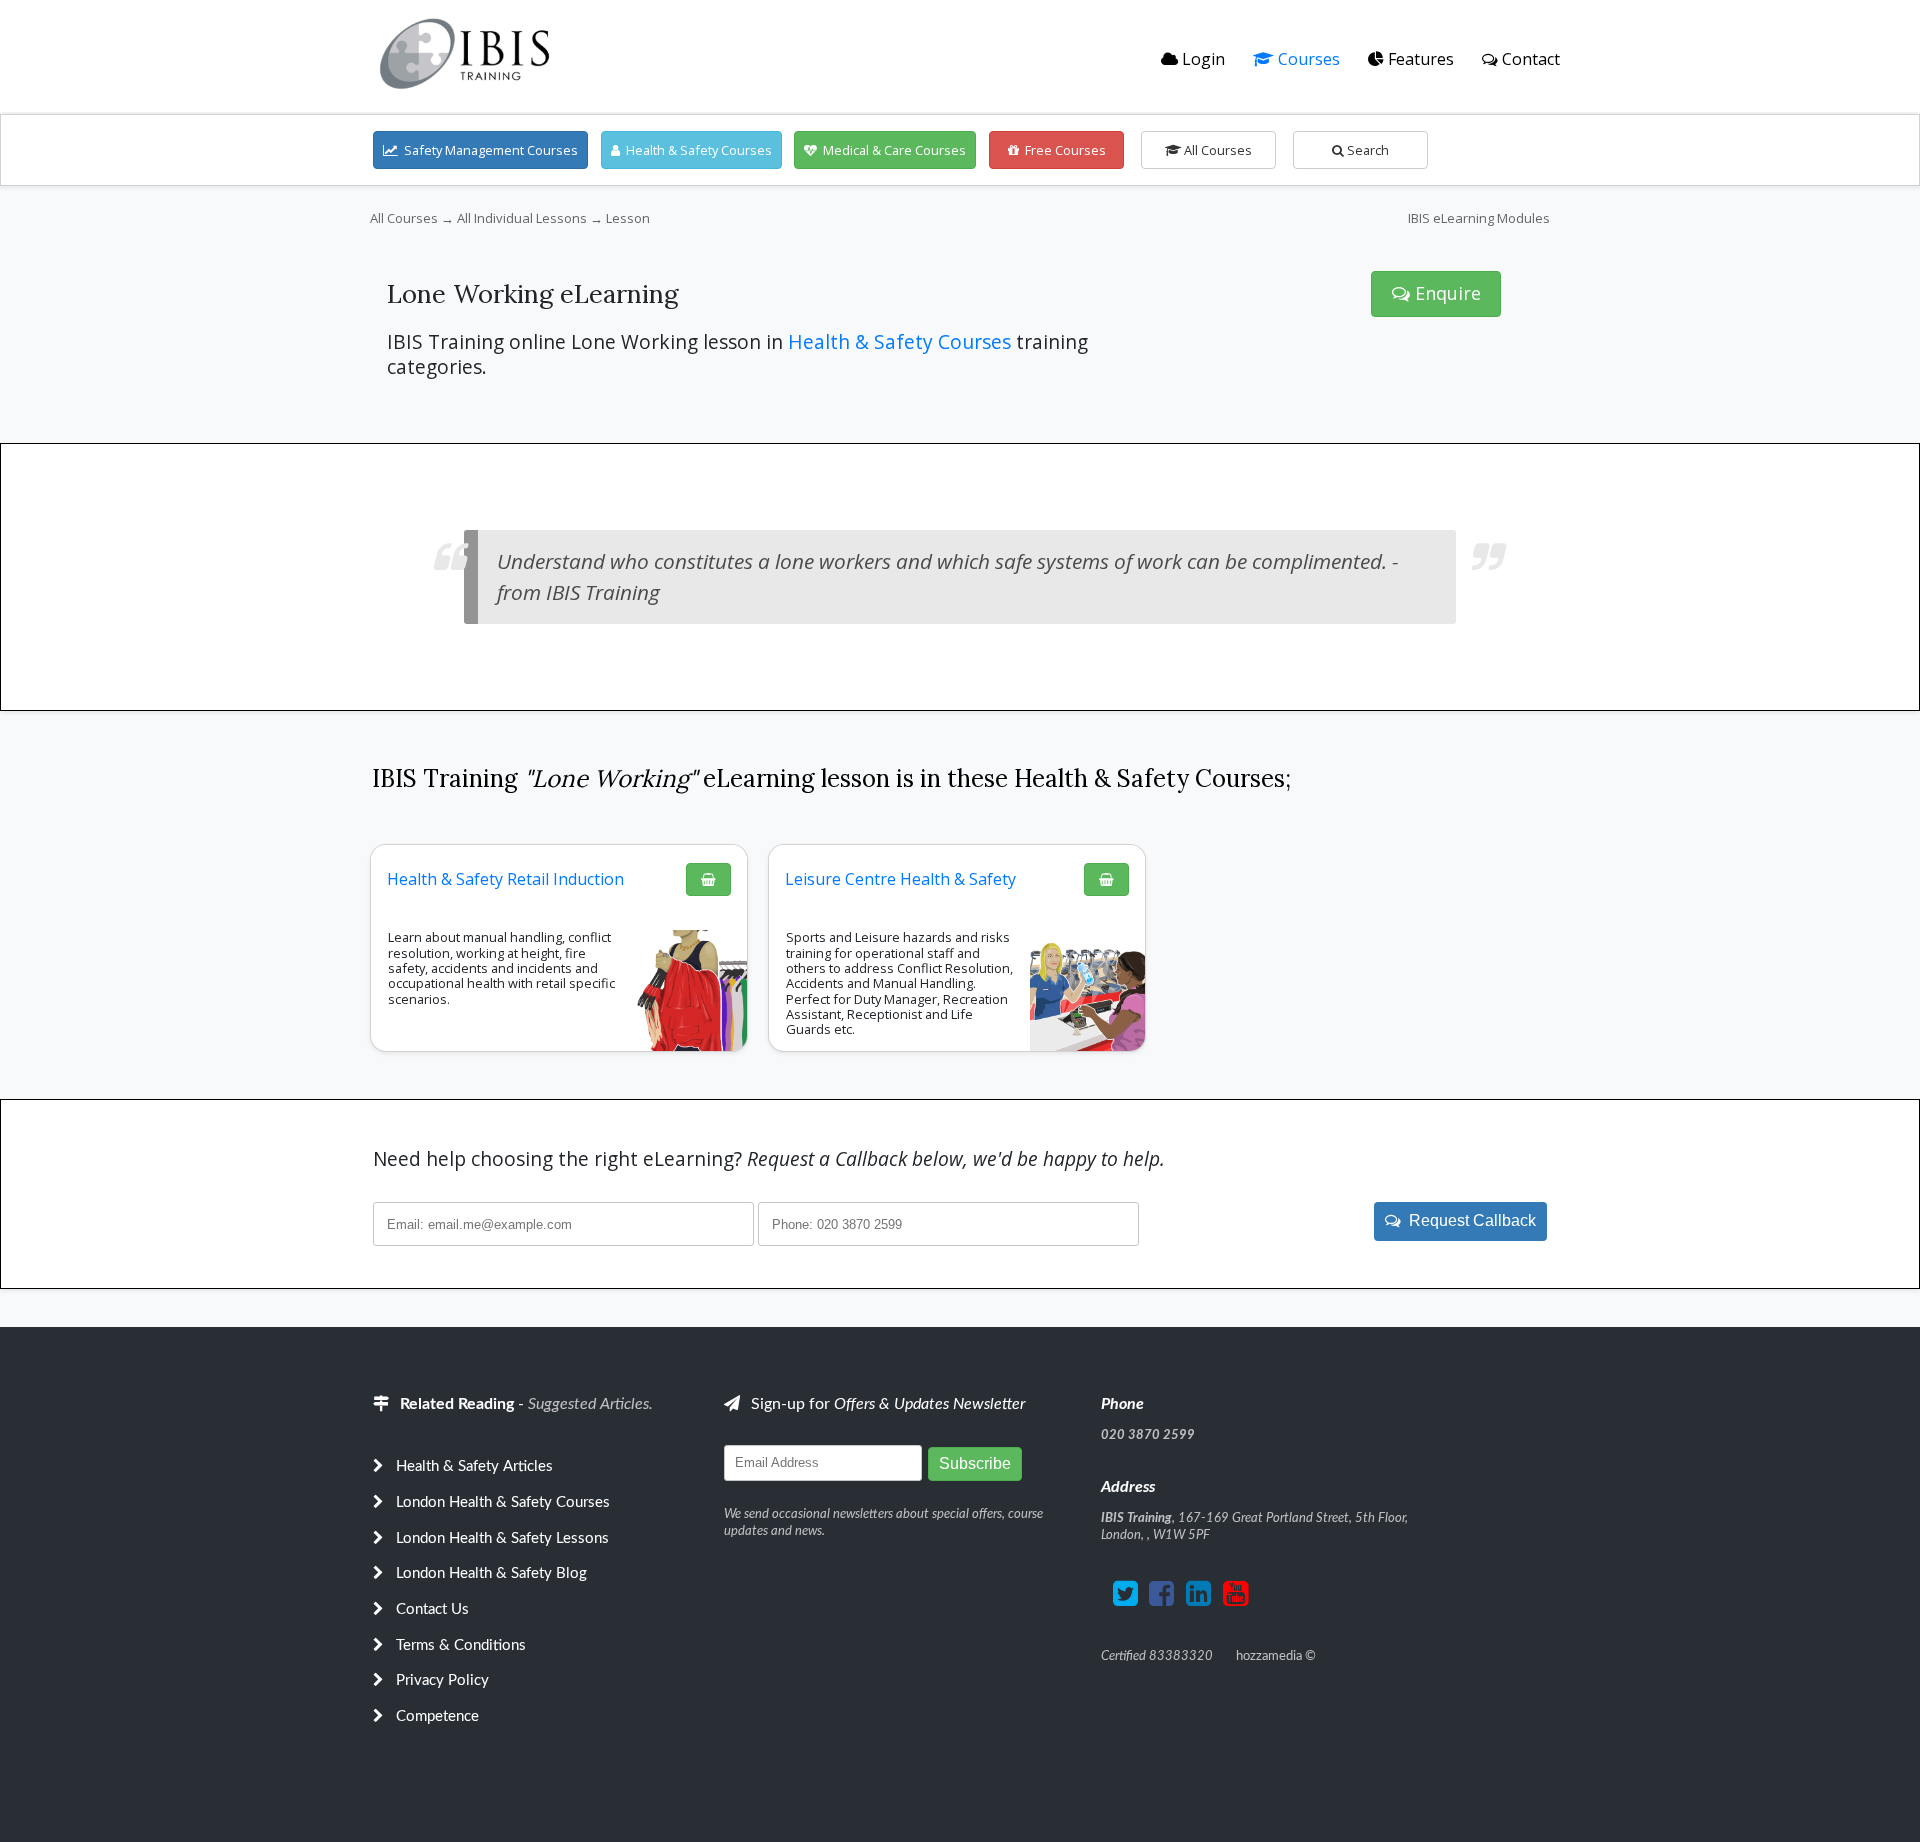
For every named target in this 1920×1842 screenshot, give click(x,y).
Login (1201, 59)
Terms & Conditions (461, 1645)
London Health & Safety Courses (503, 1502)
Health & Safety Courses (696, 150)
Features (1419, 59)
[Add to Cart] (708, 879)
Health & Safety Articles (474, 1466)
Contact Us (432, 1609)
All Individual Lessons (522, 218)
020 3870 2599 (1148, 1435)
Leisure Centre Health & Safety (900, 879)
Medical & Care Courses (891, 150)
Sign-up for (886, 1404)
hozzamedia (1269, 1656)
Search (1366, 150)
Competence (437, 1716)
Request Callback (1468, 1220)
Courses (1307, 59)
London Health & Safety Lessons (502, 1538)
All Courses (1216, 150)
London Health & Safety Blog (491, 1573)
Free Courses (1062, 150)
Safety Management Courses (488, 150)
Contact (1529, 59)
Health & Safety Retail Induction (505, 879)
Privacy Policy (442, 1680)
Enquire (1445, 293)
